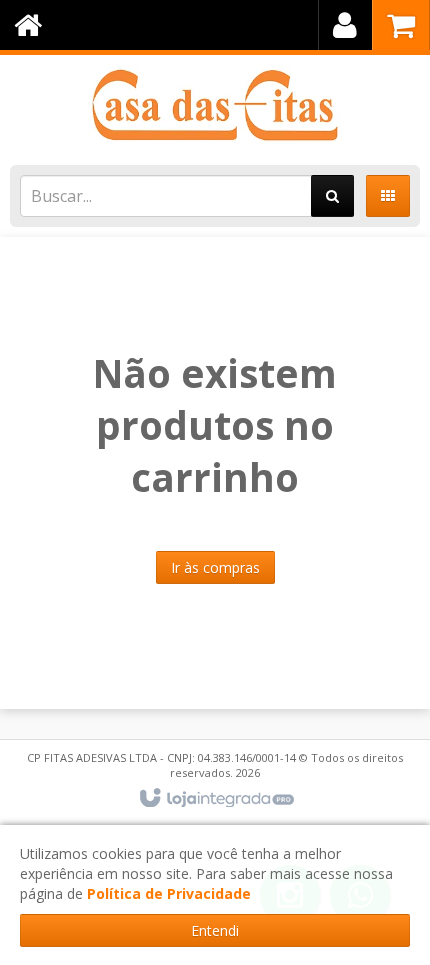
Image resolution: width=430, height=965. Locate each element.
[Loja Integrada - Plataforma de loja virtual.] (215, 799)
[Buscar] (332, 196)
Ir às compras (215, 567)
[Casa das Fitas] (215, 105)
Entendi (215, 930)
